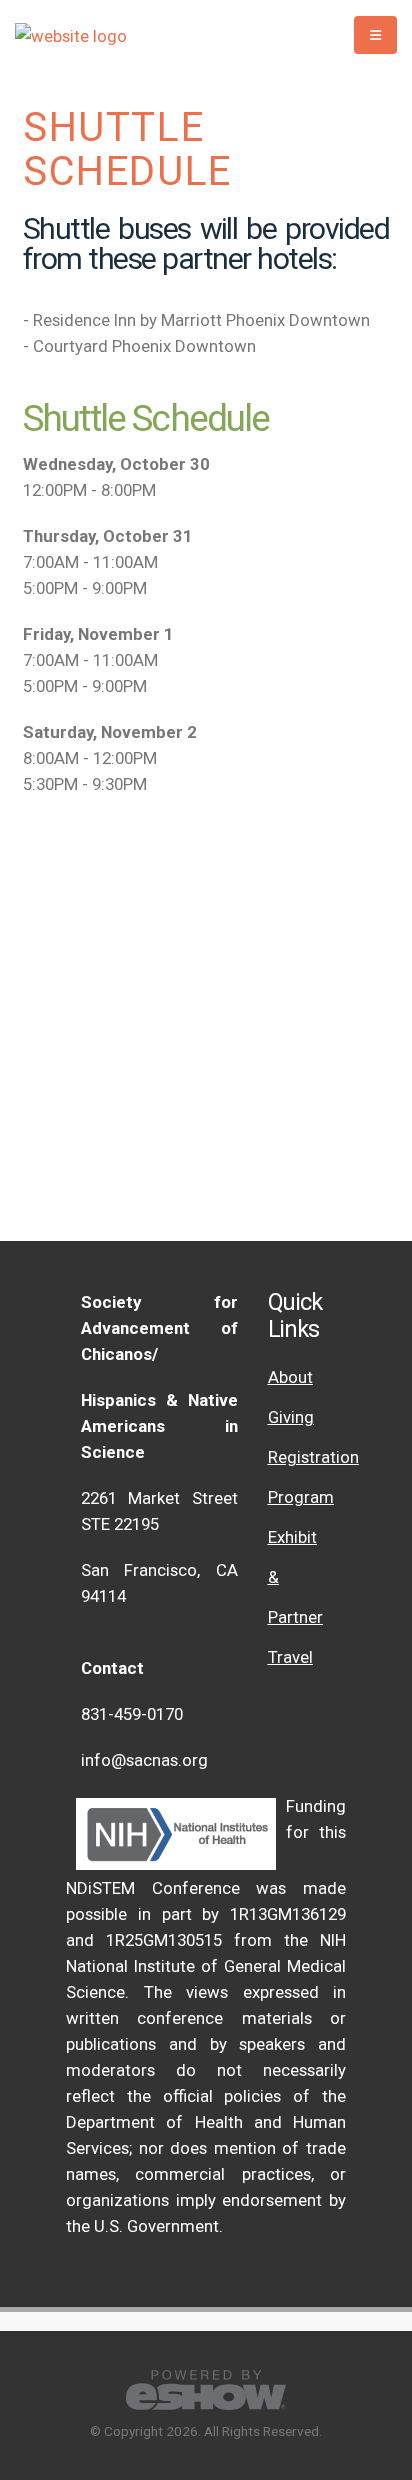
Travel (290, 1657)
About (290, 1377)
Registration (313, 1457)
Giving (291, 1417)
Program (301, 1497)
